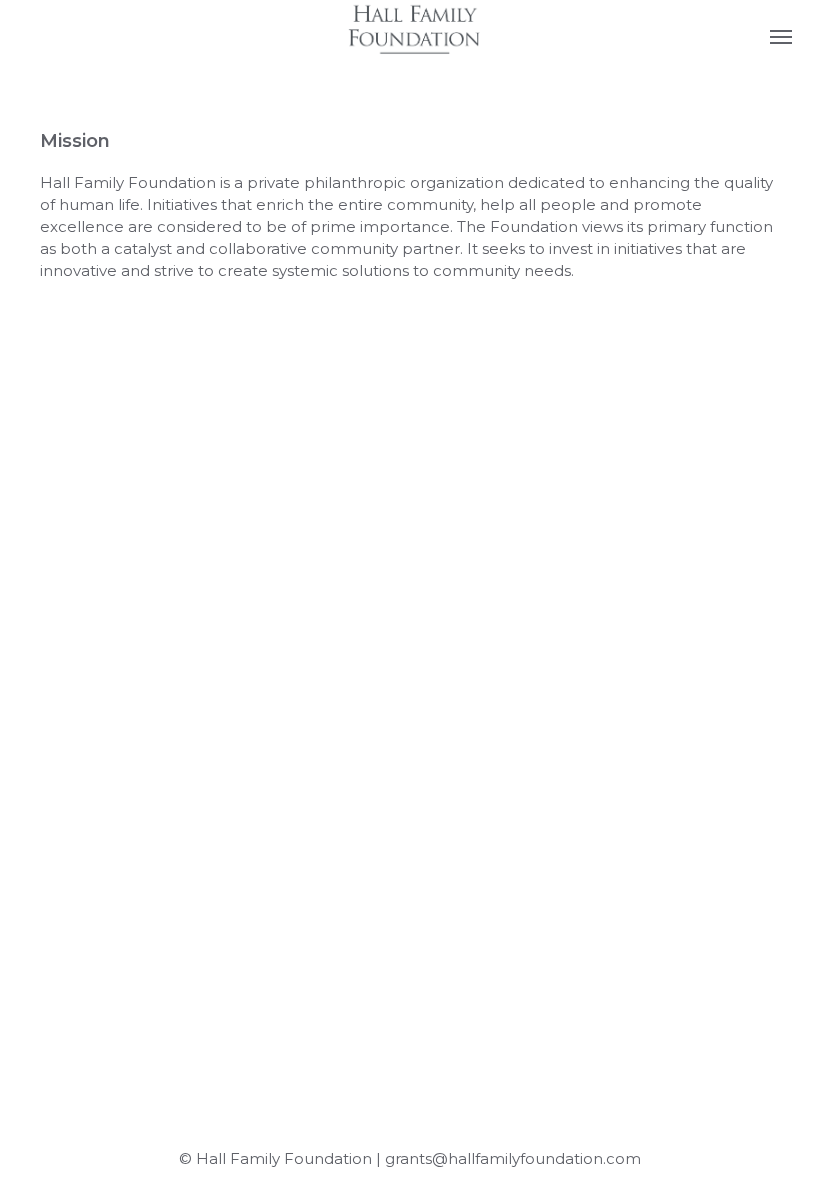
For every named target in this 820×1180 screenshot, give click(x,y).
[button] (781, 36)
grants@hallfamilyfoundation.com (513, 1158)
